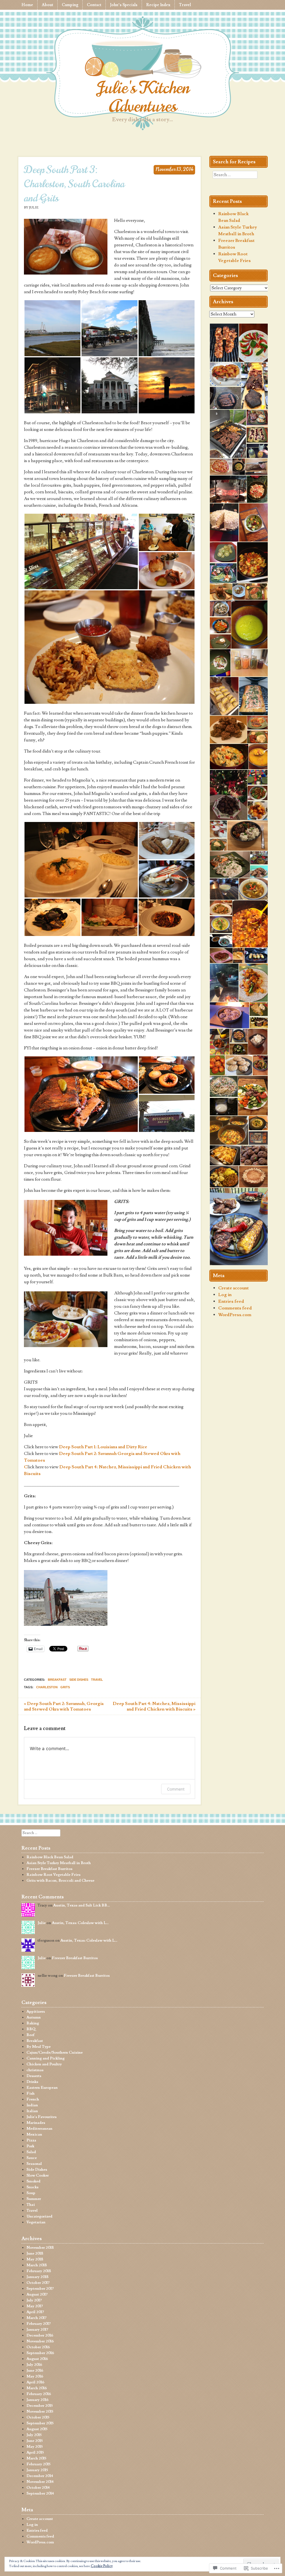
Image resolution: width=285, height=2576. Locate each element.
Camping (70, 5)
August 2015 (37, 2429)
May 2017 (35, 2306)
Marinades (36, 2123)
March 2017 (36, 2318)
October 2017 (38, 2283)
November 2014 (40, 2482)
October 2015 (38, 2417)
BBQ (31, 2029)
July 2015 (34, 2435)
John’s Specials (124, 5)
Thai (31, 2205)
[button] (52, 328)
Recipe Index (158, 5)
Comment (176, 1789)
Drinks (32, 2082)
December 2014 (40, 2476)
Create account (234, 1288)
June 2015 (35, 2441)
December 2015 (40, 2406)
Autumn (34, 2017)
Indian (32, 2105)
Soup (31, 2193)
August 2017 (37, 2294)
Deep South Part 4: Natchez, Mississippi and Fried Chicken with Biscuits (154, 1706)
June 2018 (35, 2254)
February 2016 (39, 2394)
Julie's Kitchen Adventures (143, 97)
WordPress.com (235, 1315)
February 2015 (38, 2464)
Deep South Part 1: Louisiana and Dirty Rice (103, 1447)
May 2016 (35, 2376)
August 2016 (37, 2359)
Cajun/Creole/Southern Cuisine (55, 2053)
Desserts (34, 2076)
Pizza (31, 2140)
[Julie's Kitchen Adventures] (142, 60)
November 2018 (40, 2248)
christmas (35, 2070)
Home (27, 5)
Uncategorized (39, 2216)
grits (65, 1687)
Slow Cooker (38, 2175)
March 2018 (37, 2265)
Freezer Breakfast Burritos (49, 1869)
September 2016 (40, 2353)
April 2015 (35, 2453)
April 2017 (35, 2312)
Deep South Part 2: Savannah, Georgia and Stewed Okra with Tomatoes (64, 1706)
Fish (30, 2094)
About (47, 5)
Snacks (32, 2187)
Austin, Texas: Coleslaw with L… (80, 1923)
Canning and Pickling (46, 2058)
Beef (30, 2035)
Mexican (34, 2134)
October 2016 (38, 2347)
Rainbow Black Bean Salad (50, 1857)
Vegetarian (36, 2222)
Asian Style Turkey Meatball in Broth (59, 1863)
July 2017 (34, 2300)
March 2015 (36, 2458)
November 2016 (40, 2341)
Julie (42, 1923)
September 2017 (40, 2289)
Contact (94, 5)
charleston (47, 1687)
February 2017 (39, 2324)
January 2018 (37, 2277)
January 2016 (37, 2400)
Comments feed (235, 1308)
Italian (32, 2111)
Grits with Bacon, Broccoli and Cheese (60, 1881)
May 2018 (35, 2259)
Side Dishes (79, 1680)
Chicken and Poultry (44, 2064)
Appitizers (36, 2012)
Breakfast (57, 1680)
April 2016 (35, 2382)
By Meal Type (39, 2047)
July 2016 (34, 2365)
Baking (33, 2023)
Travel (185, 5)
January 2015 (37, 2470)
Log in (225, 1295)
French (33, 2099)
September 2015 (40, 2423)
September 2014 (40, 2493)
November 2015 (40, 2412)
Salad (31, 2152)
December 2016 (40, 2335)
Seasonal (34, 2164)
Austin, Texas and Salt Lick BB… (82, 1905)
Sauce (32, 2158)
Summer (34, 2199)
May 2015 (35, 2447)
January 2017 (37, 2330)
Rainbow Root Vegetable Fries (53, 1875)
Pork (30, 2146)
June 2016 (35, 2371)
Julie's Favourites (41, 2117)
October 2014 (38, 2488)
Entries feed (231, 1301)
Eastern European (42, 2088)
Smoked (33, 2181)
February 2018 (39, 2271)
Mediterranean (39, 2129)
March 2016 (37, 2388)
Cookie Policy (102, 2566)
